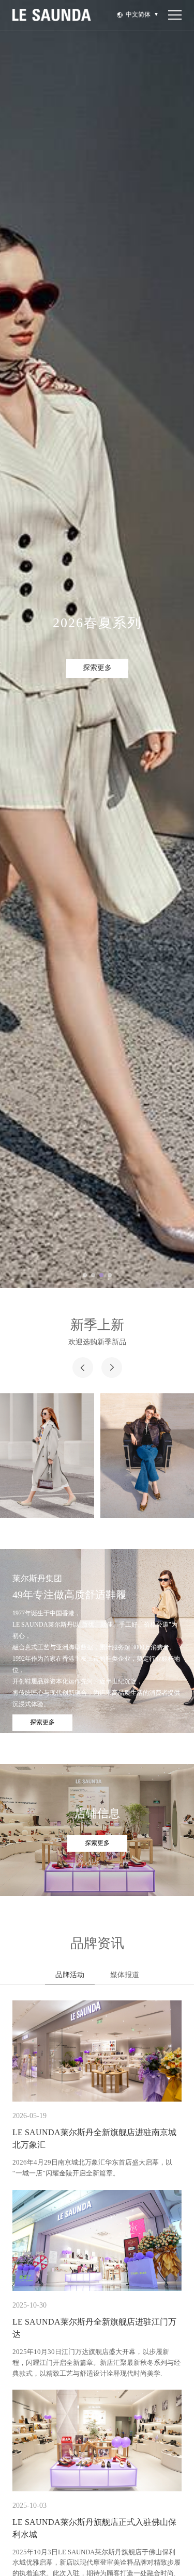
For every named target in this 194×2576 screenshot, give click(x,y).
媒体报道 (125, 1975)
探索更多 (97, 668)
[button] (85, 1275)
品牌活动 (70, 1975)
